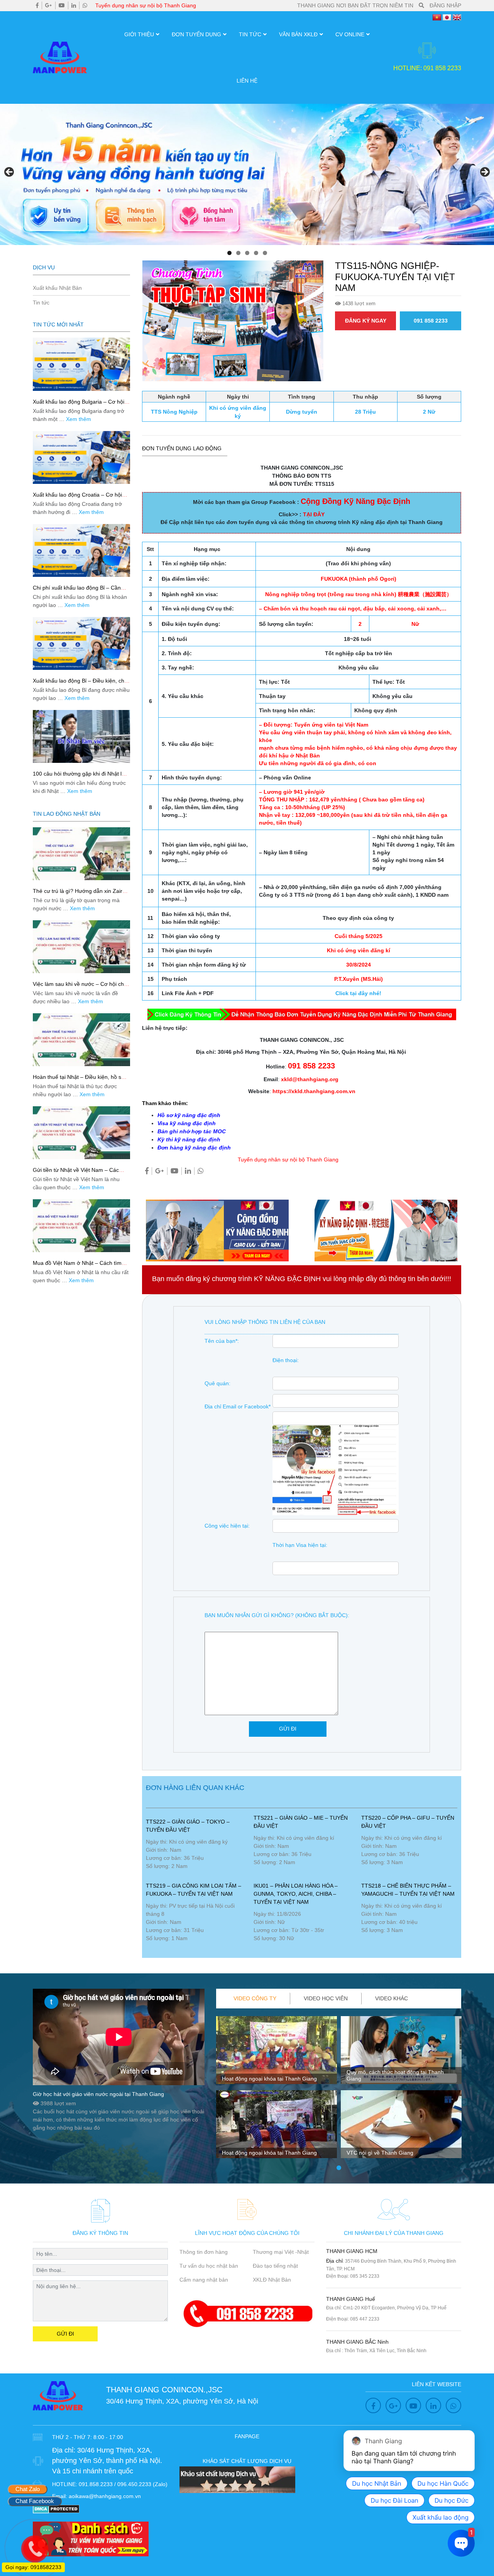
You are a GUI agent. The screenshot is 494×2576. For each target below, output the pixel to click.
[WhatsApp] (85, 5)
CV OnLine (350, 34)
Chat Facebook (35, 2501)
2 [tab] (238, 253)
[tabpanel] (277, 2090)
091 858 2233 (431, 321)
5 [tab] (265, 253)
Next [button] (484, 172)
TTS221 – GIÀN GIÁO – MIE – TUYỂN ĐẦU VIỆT (301, 1822)
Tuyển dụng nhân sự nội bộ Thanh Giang (146, 5)
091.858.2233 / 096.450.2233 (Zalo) (123, 2484)
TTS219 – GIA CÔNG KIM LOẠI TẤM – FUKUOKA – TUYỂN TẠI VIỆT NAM (194, 1890)
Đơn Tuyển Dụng (196, 34)
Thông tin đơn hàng (204, 2252)
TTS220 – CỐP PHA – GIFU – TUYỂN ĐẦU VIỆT (408, 1822)
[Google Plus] (49, 5)
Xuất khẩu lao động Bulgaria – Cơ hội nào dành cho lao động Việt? (79, 405)
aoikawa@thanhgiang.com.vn (105, 2496)
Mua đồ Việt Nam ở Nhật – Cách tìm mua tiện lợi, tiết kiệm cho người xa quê (81, 1266)
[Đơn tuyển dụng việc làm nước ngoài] (247, 174)
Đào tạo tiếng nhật (275, 2266)
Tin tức (250, 34)
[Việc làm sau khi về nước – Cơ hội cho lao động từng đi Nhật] (81, 947)
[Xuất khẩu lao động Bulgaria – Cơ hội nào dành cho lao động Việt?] (81, 364)
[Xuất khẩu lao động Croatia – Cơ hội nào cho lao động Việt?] (81, 457)
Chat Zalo (28, 2489)
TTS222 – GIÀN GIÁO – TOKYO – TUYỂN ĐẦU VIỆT (188, 1826)
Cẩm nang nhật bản (204, 2280)
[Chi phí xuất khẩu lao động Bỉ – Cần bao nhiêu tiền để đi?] (81, 550)
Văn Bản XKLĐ (298, 34)
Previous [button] (10, 172)
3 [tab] (247, 253)
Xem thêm (79, 419)
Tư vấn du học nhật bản (209, 2266)
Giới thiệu (139, 34)
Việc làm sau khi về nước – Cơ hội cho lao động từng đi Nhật (80, 987)
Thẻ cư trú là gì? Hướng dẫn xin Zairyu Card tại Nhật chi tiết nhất (80, 894)
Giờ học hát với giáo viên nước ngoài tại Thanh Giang (98, 2094)
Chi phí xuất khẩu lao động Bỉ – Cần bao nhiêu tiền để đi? (77, 591)
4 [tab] (256, 253)
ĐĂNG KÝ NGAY (366, 321)
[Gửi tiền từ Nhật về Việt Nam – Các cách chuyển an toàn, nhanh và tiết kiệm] (81, 1133)
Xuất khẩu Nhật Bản (57, 288)
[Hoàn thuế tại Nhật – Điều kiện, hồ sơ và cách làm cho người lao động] (81, 1040)
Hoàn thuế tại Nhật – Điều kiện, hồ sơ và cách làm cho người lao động (79, 1080)
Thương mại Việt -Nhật (281, 2252)
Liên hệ (247, 81)
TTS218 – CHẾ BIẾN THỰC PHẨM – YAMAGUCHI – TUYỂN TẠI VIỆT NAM (408, 1890)
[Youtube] (62, 5)
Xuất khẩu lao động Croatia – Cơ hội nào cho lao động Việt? (77, 498)
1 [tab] (229, 253)
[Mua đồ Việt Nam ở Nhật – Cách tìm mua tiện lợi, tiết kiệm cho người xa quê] (81, 1226)
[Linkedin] (74, 5)
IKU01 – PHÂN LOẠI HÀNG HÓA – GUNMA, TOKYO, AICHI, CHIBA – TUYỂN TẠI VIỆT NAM (296, 1894)
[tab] (255, 1999)
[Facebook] (37, 5)
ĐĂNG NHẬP (445, 5)
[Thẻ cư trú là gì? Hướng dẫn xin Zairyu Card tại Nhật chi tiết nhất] (81, 854)
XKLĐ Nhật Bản (272, 2280)
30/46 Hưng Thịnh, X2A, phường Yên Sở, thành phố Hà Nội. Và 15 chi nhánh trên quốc (107, 2461)
